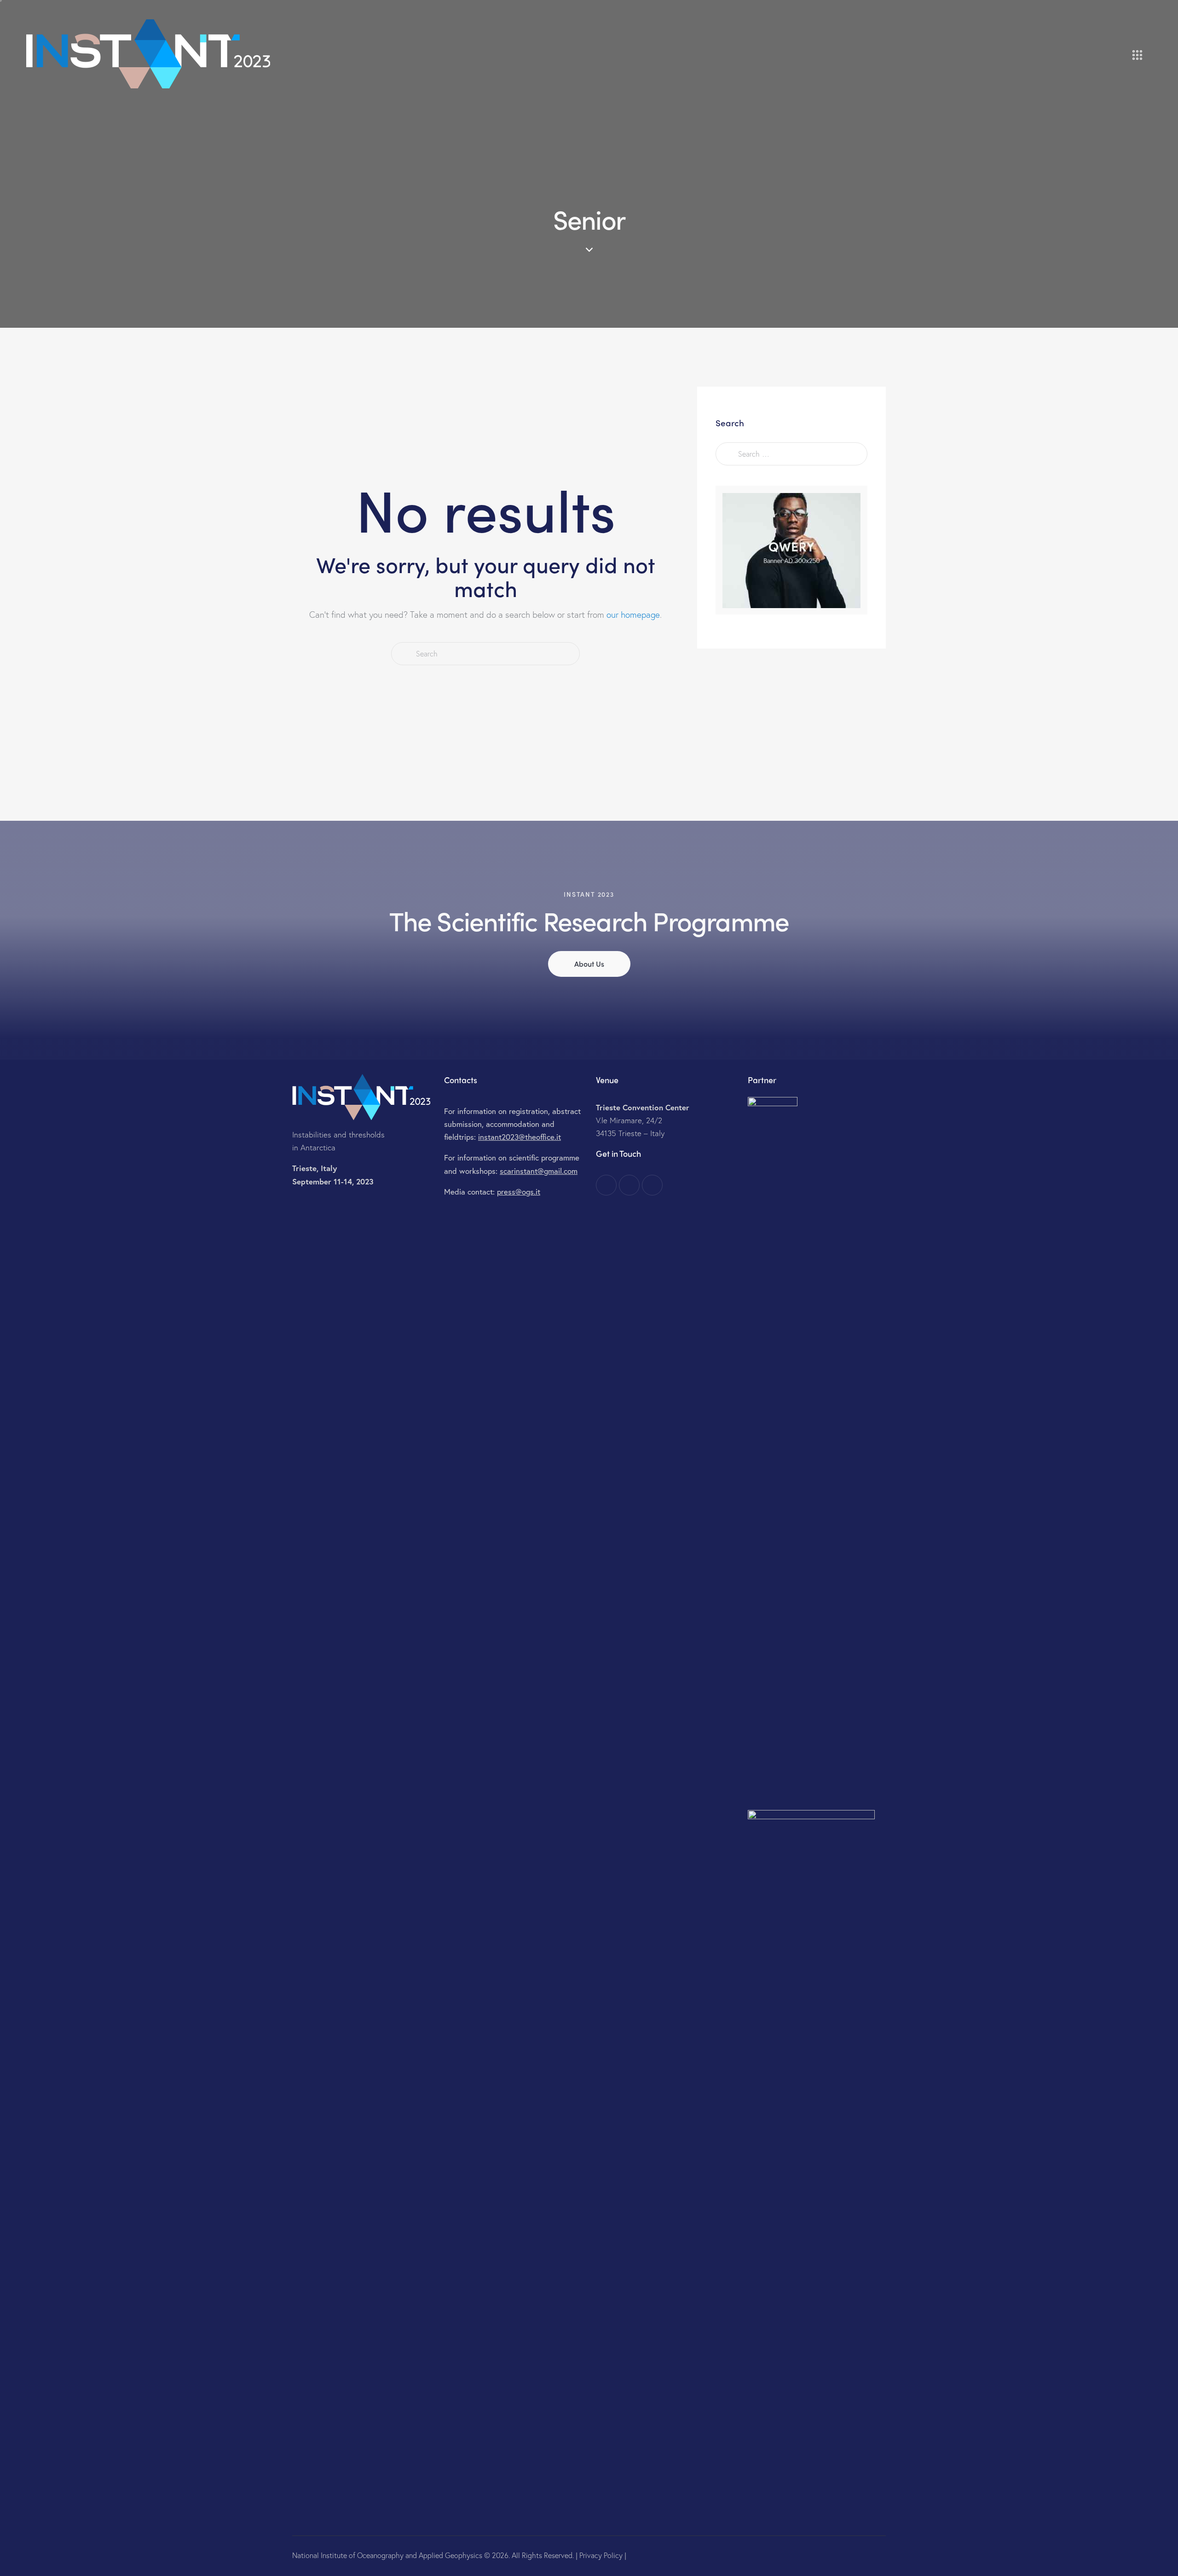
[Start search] (403, 654)
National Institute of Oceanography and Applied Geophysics (387, 2555)
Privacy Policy (601, 2555)
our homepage (633, 614)
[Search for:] (791, 453)
